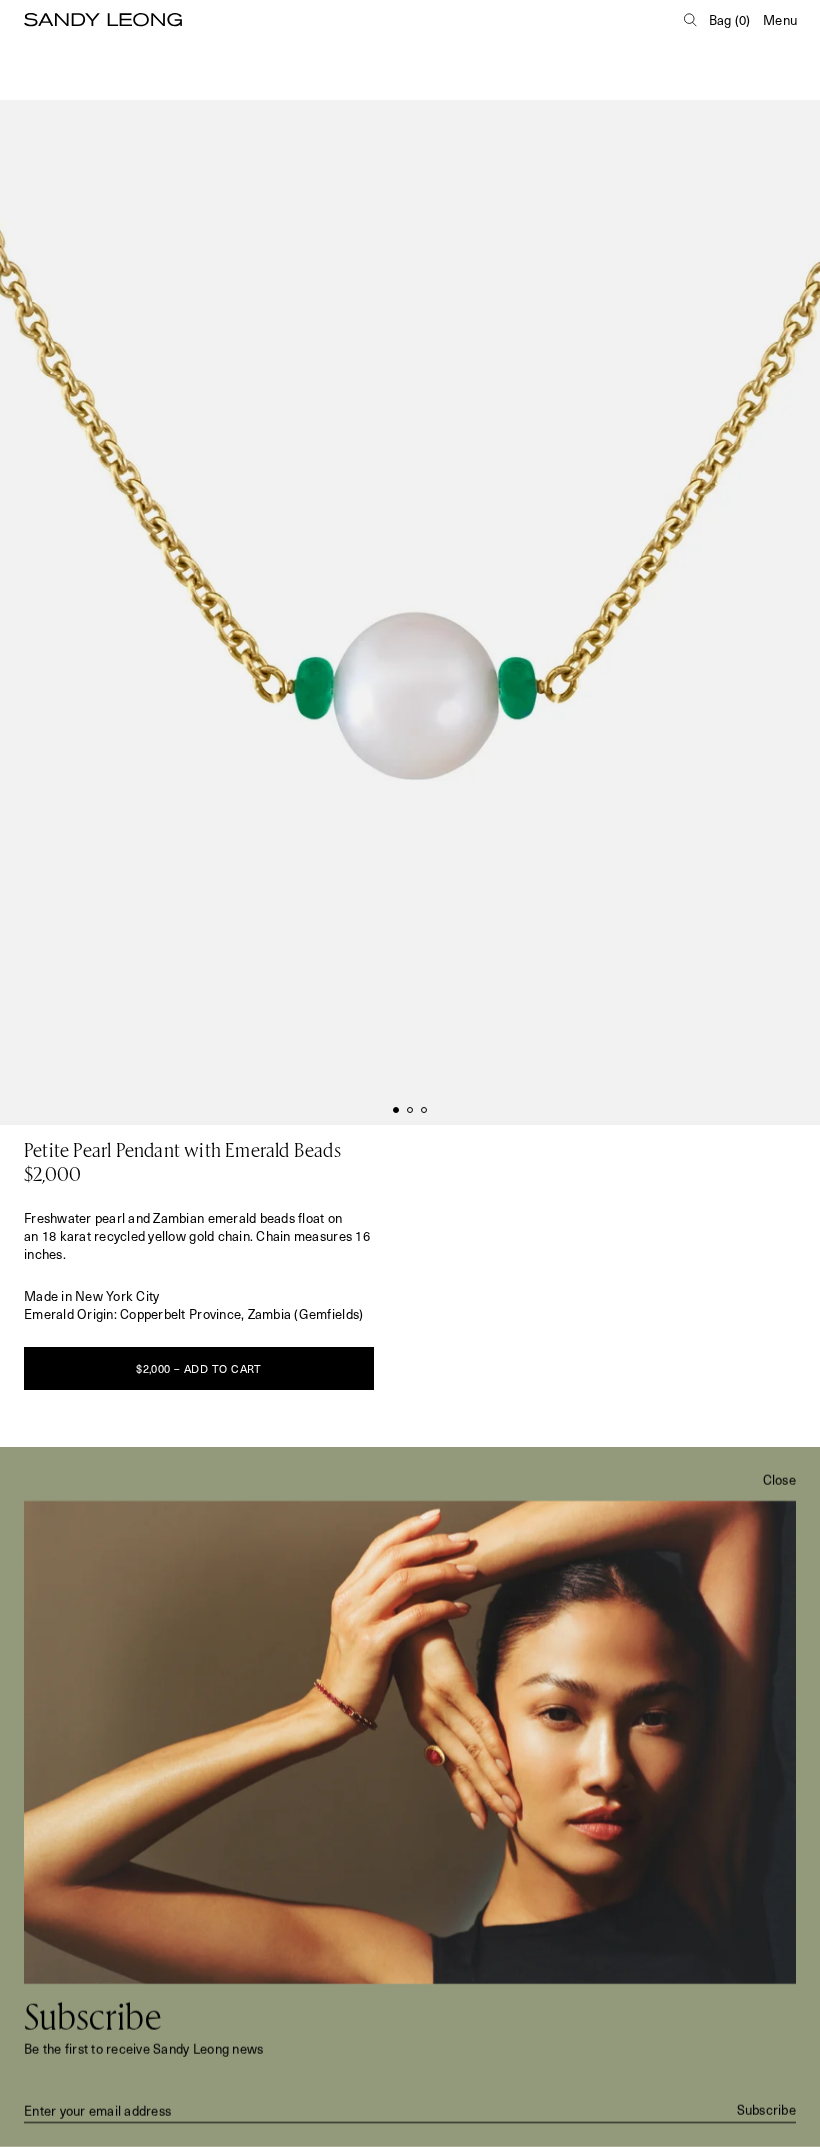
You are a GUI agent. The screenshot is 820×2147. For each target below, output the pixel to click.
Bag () (730, 19)
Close (779, 1480)
